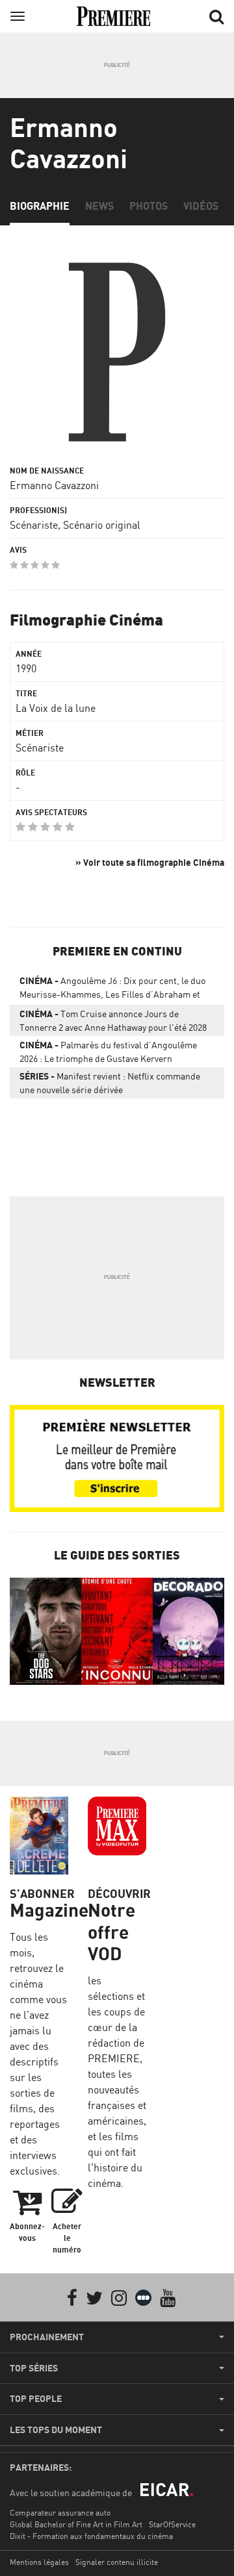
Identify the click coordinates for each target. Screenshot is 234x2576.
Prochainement (47, 2337)
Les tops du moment (56, 2430)
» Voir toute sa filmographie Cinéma (150, 862)
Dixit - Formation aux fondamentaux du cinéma (91, 2536)
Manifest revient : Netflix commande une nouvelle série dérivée (110, 1083)
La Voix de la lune (56, 708)
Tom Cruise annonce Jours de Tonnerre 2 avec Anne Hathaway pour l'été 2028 (113, 1020)
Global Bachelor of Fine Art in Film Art (76, 2524)
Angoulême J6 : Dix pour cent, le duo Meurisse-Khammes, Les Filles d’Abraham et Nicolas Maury (112, 990)
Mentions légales (39, 2562)
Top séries (34, 2368)
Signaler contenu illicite (117, 2562)
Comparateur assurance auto (60, 2513)
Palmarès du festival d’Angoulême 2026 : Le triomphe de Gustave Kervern (108, 1052)
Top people (36, 2399)
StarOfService (172, 2524)
